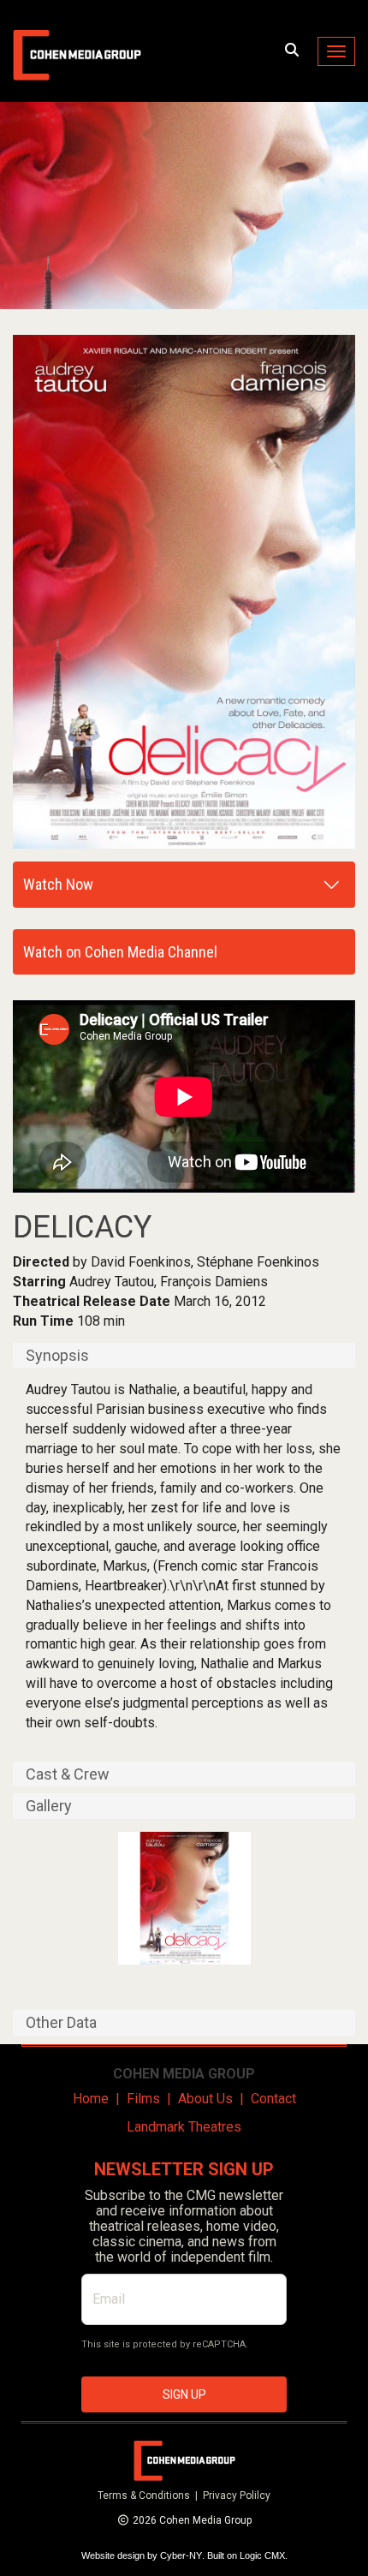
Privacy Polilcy (237, 2495)
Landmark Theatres (184, 2127)
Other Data (61, 2023)
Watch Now (58, 884)
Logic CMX (262, 2555)
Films (143, 2099)
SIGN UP (184, 2394)
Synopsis (57, 1356)
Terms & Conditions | (150, 2495)
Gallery (49, 1806)
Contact (273, 2099)
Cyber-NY (181, 2555)
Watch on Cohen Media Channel (120, 952)
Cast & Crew (68, 1774)
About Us (205, 2099)
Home (91, 2099)
